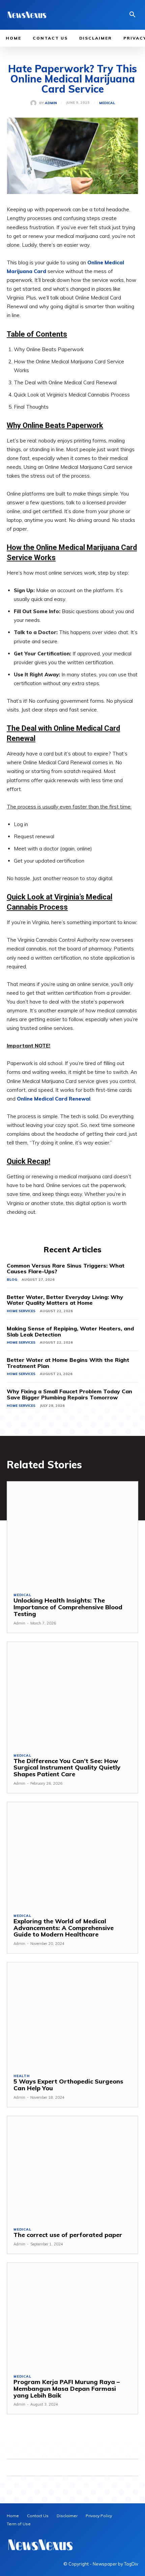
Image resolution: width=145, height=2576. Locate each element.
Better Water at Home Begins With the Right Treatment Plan (68, 1363)
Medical (107, 103)
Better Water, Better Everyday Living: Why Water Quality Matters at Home (65, 1300)
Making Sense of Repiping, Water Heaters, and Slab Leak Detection (70, 1331)
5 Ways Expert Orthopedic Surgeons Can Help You (68, 2085)
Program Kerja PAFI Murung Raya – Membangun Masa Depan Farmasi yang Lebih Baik (67, 2389)
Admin (51, 103)
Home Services (21, 1311)
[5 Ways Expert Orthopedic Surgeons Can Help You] (72, 2015)
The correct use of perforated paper (68, 2235)
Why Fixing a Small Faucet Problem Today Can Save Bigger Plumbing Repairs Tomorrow (69, 1394)
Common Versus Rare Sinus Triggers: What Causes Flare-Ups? (66, 1269)
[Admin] (35, 103)
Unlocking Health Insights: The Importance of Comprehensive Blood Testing (68, 1607)
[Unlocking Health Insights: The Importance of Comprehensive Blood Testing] (72, 1534)
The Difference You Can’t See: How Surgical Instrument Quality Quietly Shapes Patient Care (67, 1768)
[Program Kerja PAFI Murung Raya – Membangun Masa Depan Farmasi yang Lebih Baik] (72, 2315)
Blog (12, 1280)
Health (22, 2076)
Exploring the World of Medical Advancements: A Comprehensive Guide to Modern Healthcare (64, 1928)
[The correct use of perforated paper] (72, 2169)
